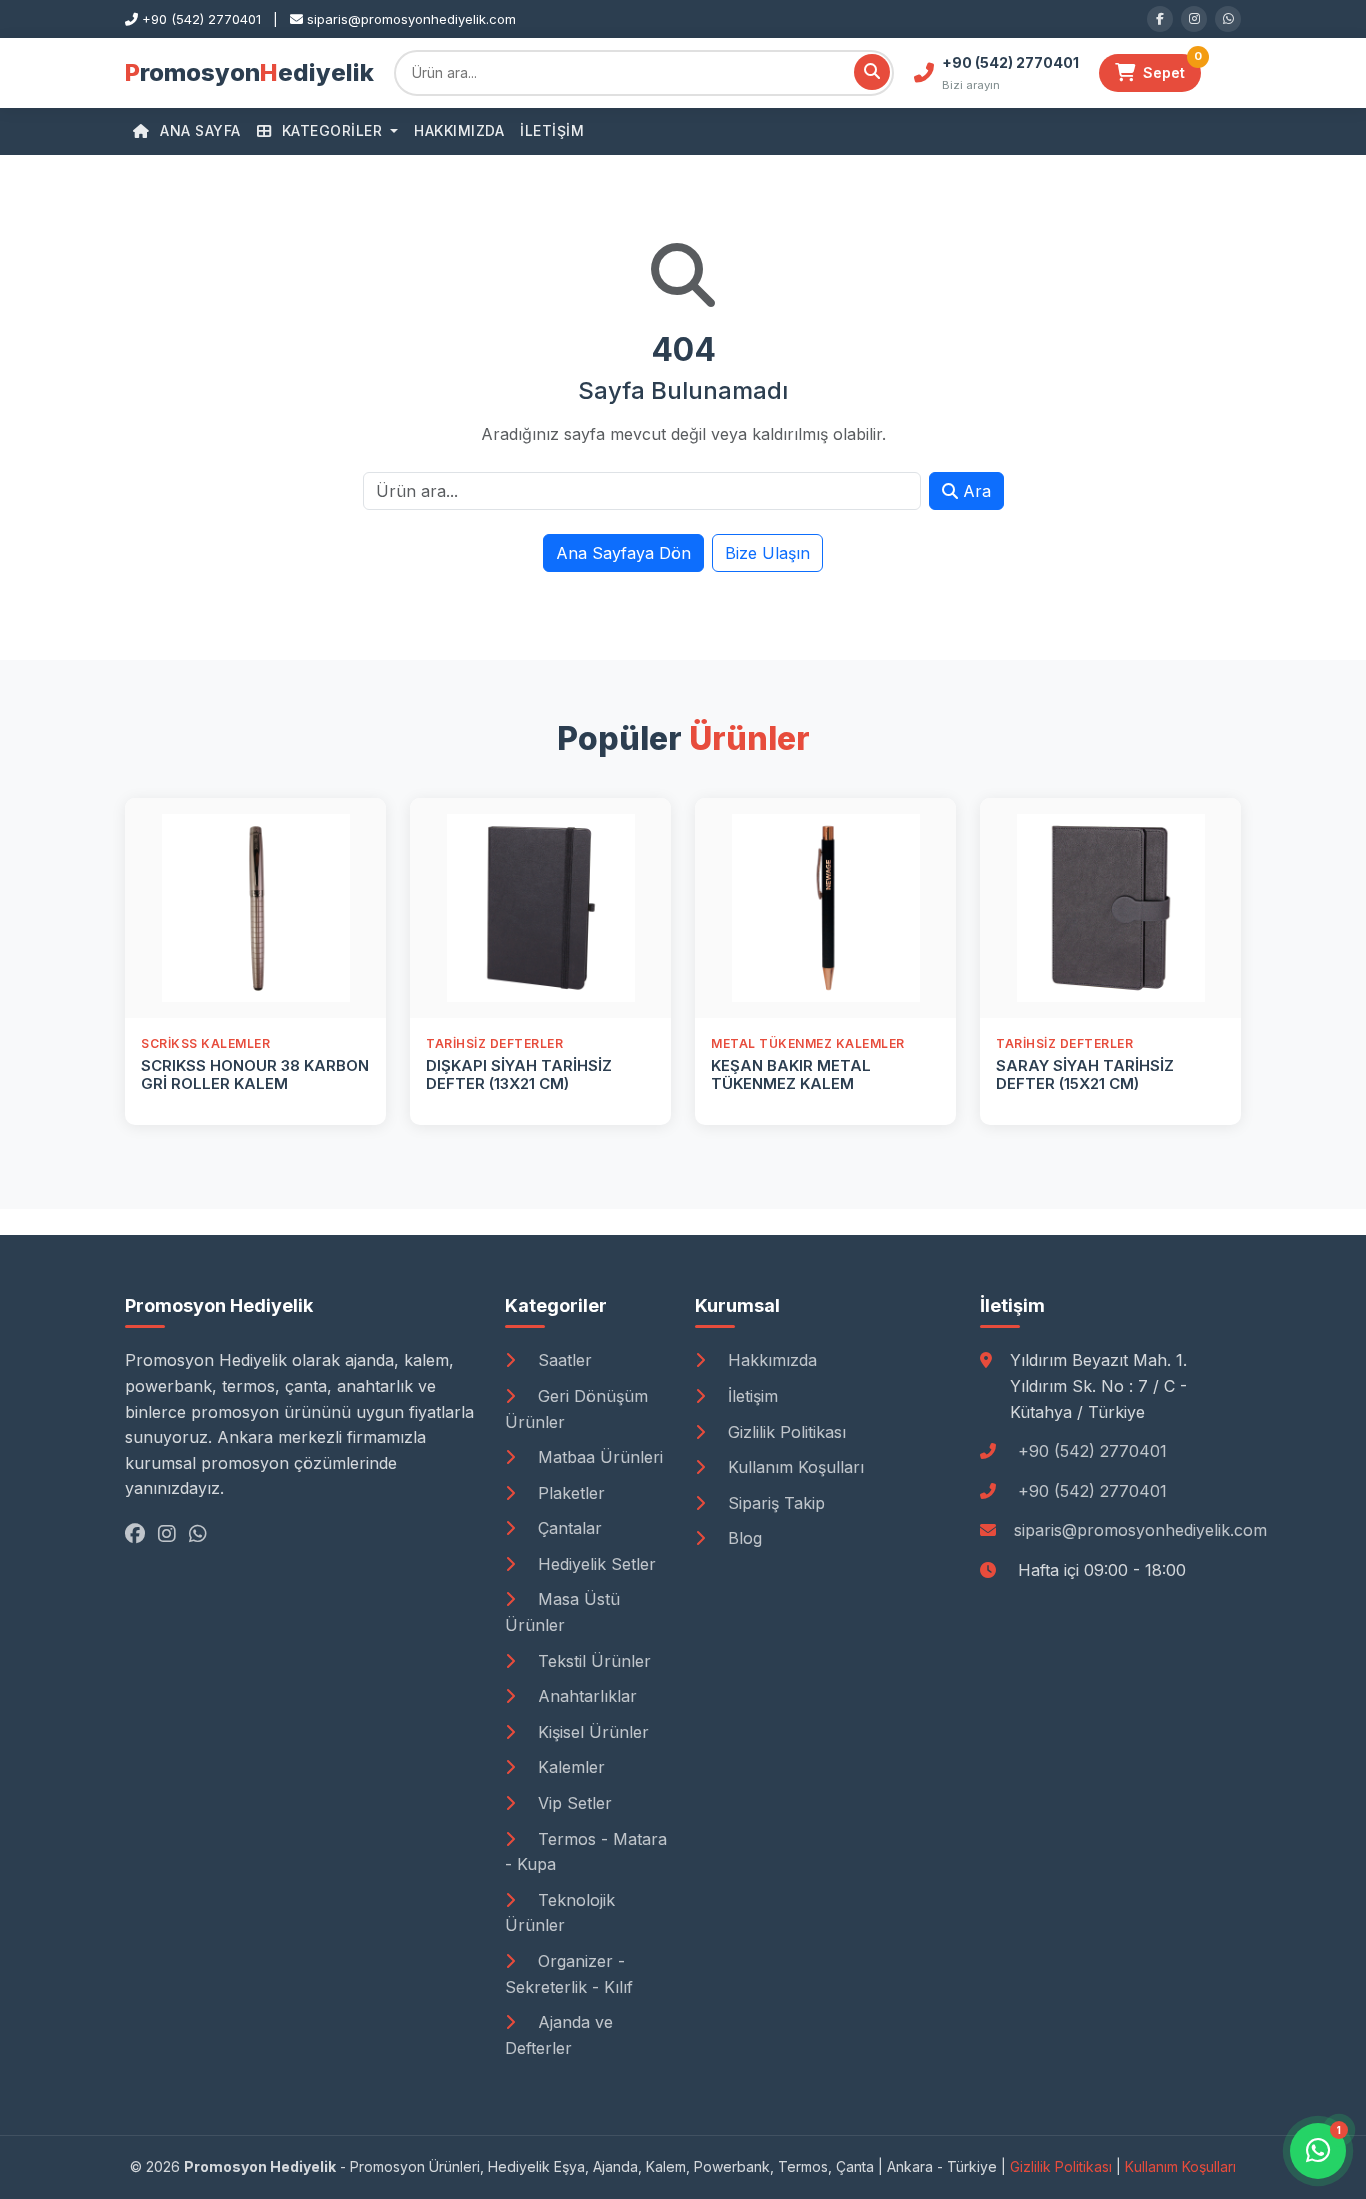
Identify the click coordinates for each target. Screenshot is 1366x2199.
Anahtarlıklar (585, 1696)
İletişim (552, 130)
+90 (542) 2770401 (1092, 1451)
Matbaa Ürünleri (598, 1457)
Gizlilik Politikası (784, 1432)
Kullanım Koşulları (793, 1467)
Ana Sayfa (198, 130)
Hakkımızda (459, 130)
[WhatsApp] (1228, 19)
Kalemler (569, 1767)
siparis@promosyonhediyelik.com (1140, 1530)
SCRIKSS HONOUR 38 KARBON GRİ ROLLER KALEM (255, 1074)
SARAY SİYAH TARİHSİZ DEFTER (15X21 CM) (1085, 1074)
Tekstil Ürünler (592, 1661)
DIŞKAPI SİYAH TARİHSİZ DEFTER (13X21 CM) (519, 1074)
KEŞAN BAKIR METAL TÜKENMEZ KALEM (791, 1074)
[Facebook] (1160, 19)
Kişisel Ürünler (591, 1732)
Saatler (562, 1360)
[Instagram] (1194, 19)
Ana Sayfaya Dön (623, 553)
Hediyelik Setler (594, 1564)
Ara (974, 491)
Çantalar (567, 1528)
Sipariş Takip (774, 1503)
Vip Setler (572, 1803)
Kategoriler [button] (332, 130)
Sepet (1172, 67)
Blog (742, 1538)
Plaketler (569, 1493)
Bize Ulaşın (767, 553)
